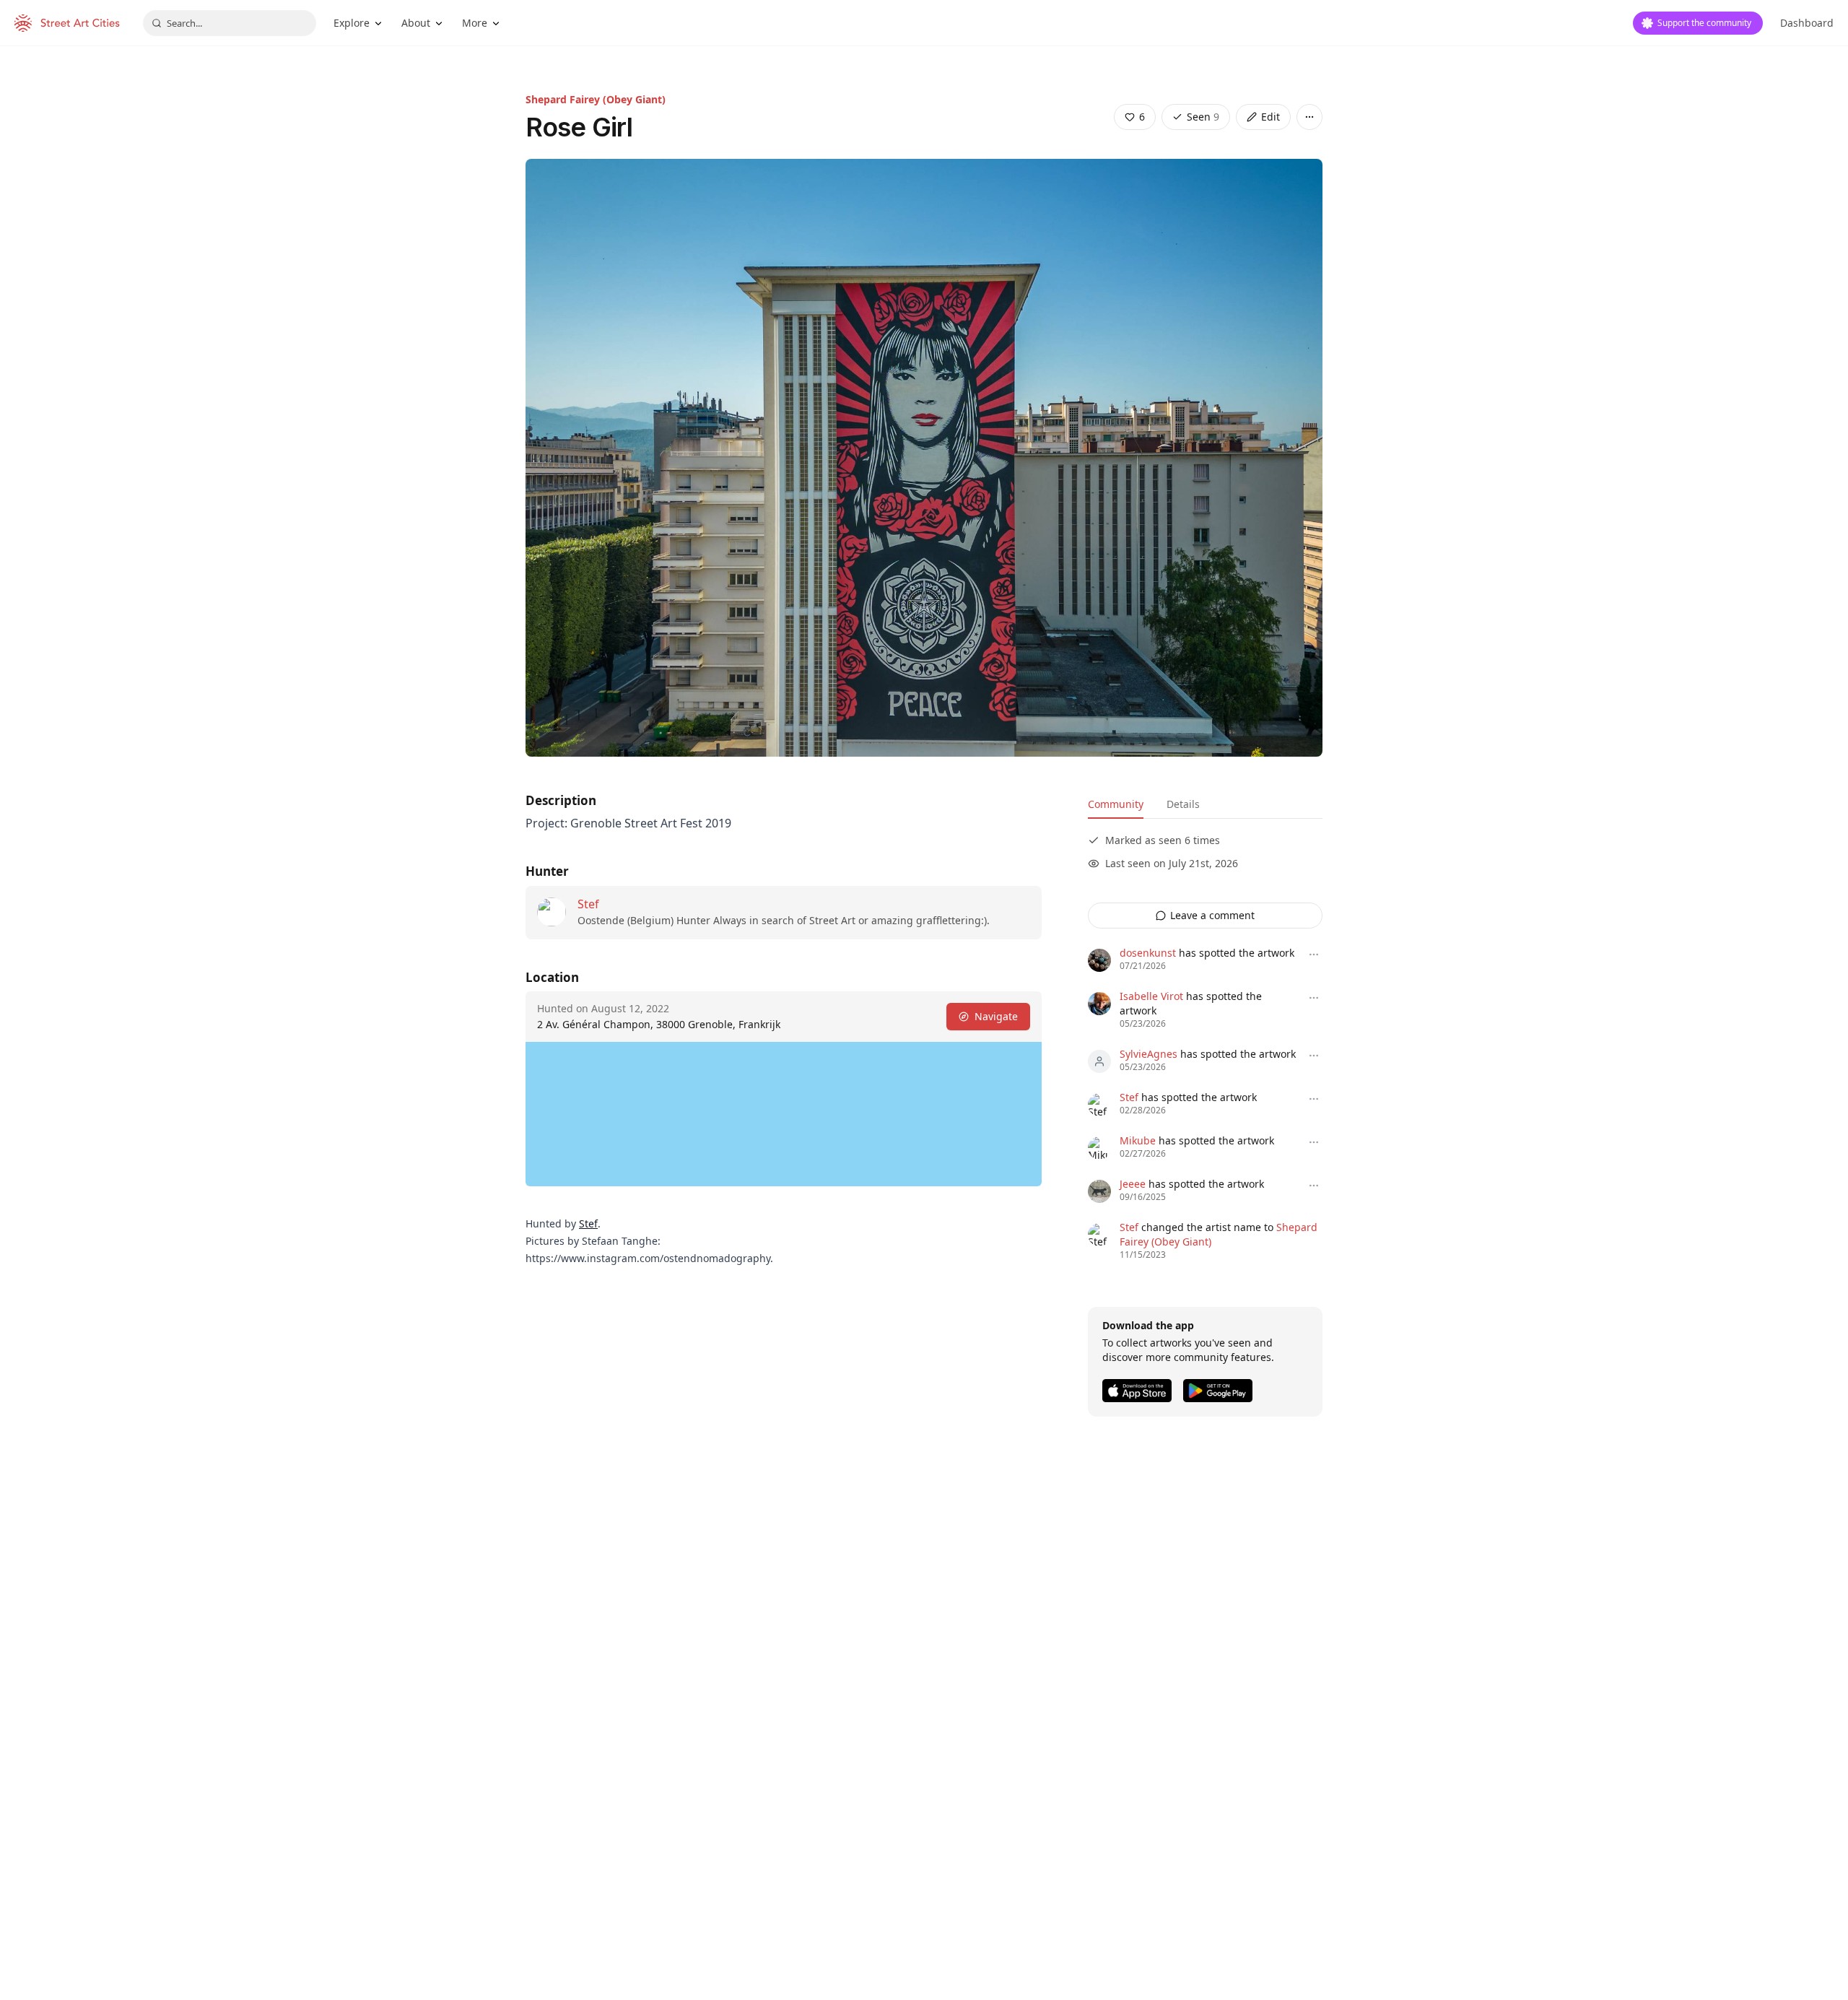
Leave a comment (1212, 915)
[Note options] (1314, 955)
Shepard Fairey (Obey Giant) (596, 99)
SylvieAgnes (1149, 1054)
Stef (588, 904)
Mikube (1138, 1140)
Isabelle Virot (1151, 996)
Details (1183, 804)
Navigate (996, 1016)
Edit (1270, 117)
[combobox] (230, 23)
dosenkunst (1148, 953)
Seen (1203, 117)
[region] (784, 1114)
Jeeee (1133, 1184)
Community (1116, 804)
